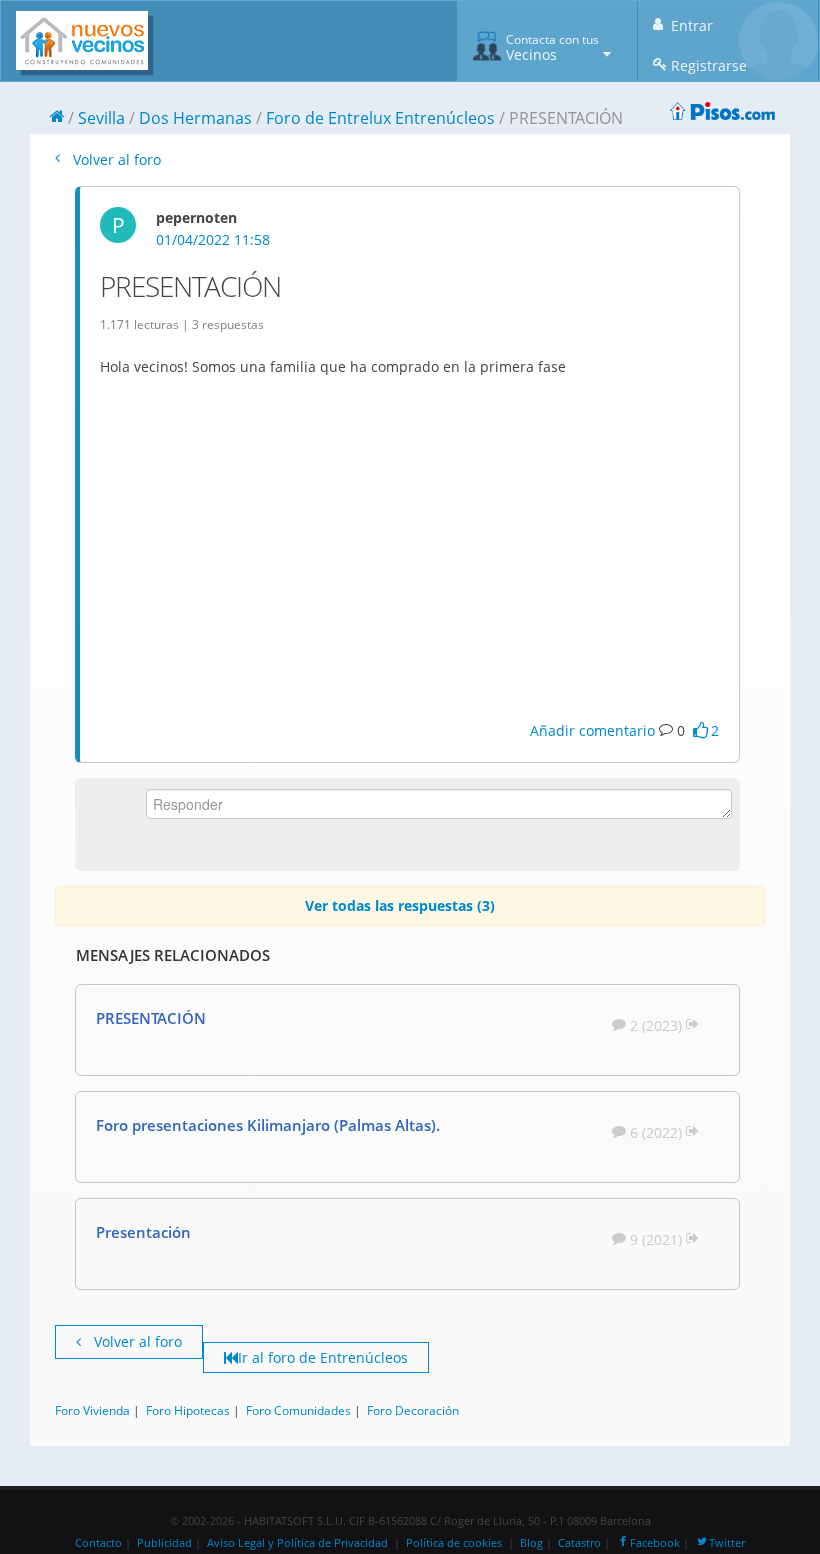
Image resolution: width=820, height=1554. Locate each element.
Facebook (655, 1543)
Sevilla (101, 118)
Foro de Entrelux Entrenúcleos (380, 118)
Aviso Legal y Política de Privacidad (297, 1543)
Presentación (143, 1232)
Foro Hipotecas (188, 1410)
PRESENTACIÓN (151, 1018)
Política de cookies (454, 1543)
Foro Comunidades (298, 1410)
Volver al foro (115, 159)
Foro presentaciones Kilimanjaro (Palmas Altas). (268, 1125)
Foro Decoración (413, 1410)
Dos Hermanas (195, 118)
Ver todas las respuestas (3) (400, 905)
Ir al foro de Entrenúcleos (323, 1357)
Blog (531, 1543)
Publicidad (164, 1543)
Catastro (579, 1543)
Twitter (727, 1543)
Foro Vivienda (92, 1410)
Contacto (98, 1543)
